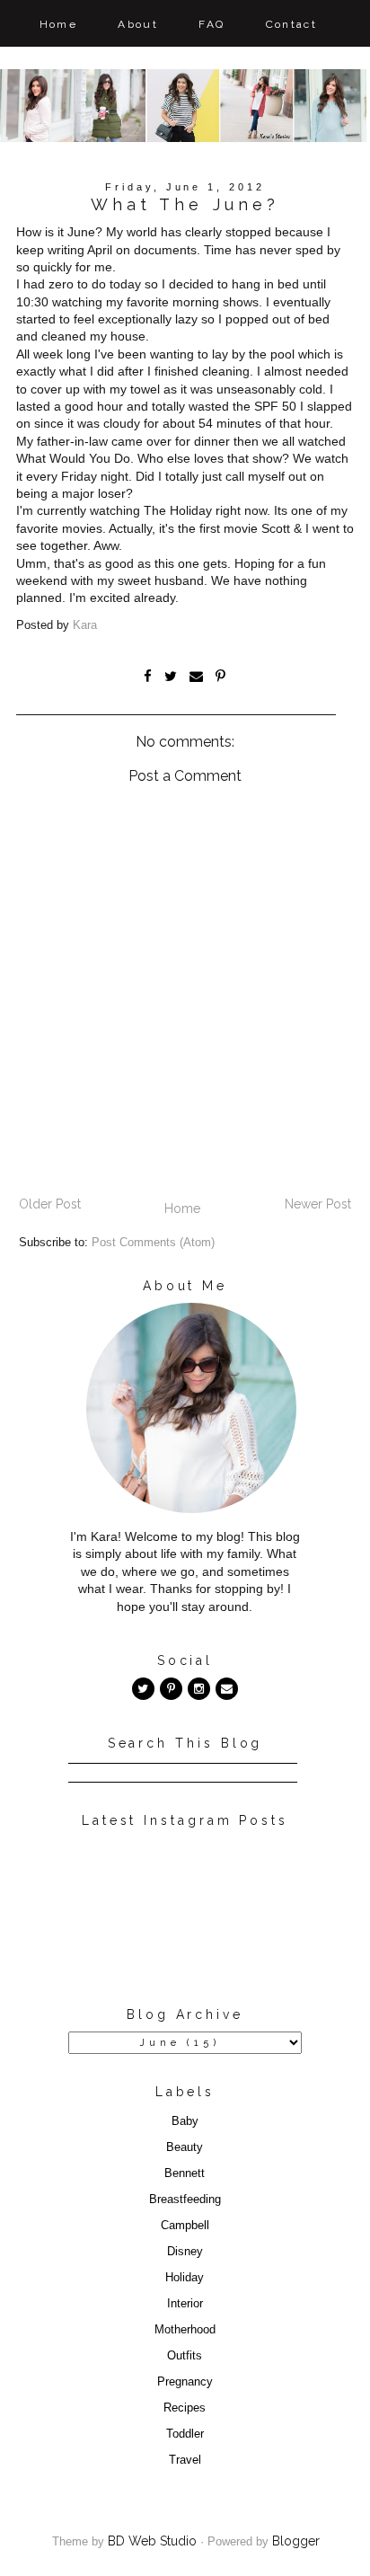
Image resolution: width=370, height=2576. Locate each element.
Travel (185, 2460)
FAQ (211, 24)
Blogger (296, 2541)
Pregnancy (185, 2382)
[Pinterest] (171, 1689)
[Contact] (227, 1689)
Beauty (185, 2147)
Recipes (185, 2408)
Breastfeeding (185, 2200)
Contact (292, 24)
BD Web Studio (152, 2541)
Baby (185, 2121)
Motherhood (185, 2330)
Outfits (185, 2356)
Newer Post (318, 1204)
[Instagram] (199, 1689)
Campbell (185, 2226)
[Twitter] (143, 1689)
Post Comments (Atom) (153, 1243)
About (138, 24)
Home (59, 24)
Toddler (185, 2434)
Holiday (185, 2278)
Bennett (185, 2173)
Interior (185, 2304)
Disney (185, 2252)
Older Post (50, 1204)
